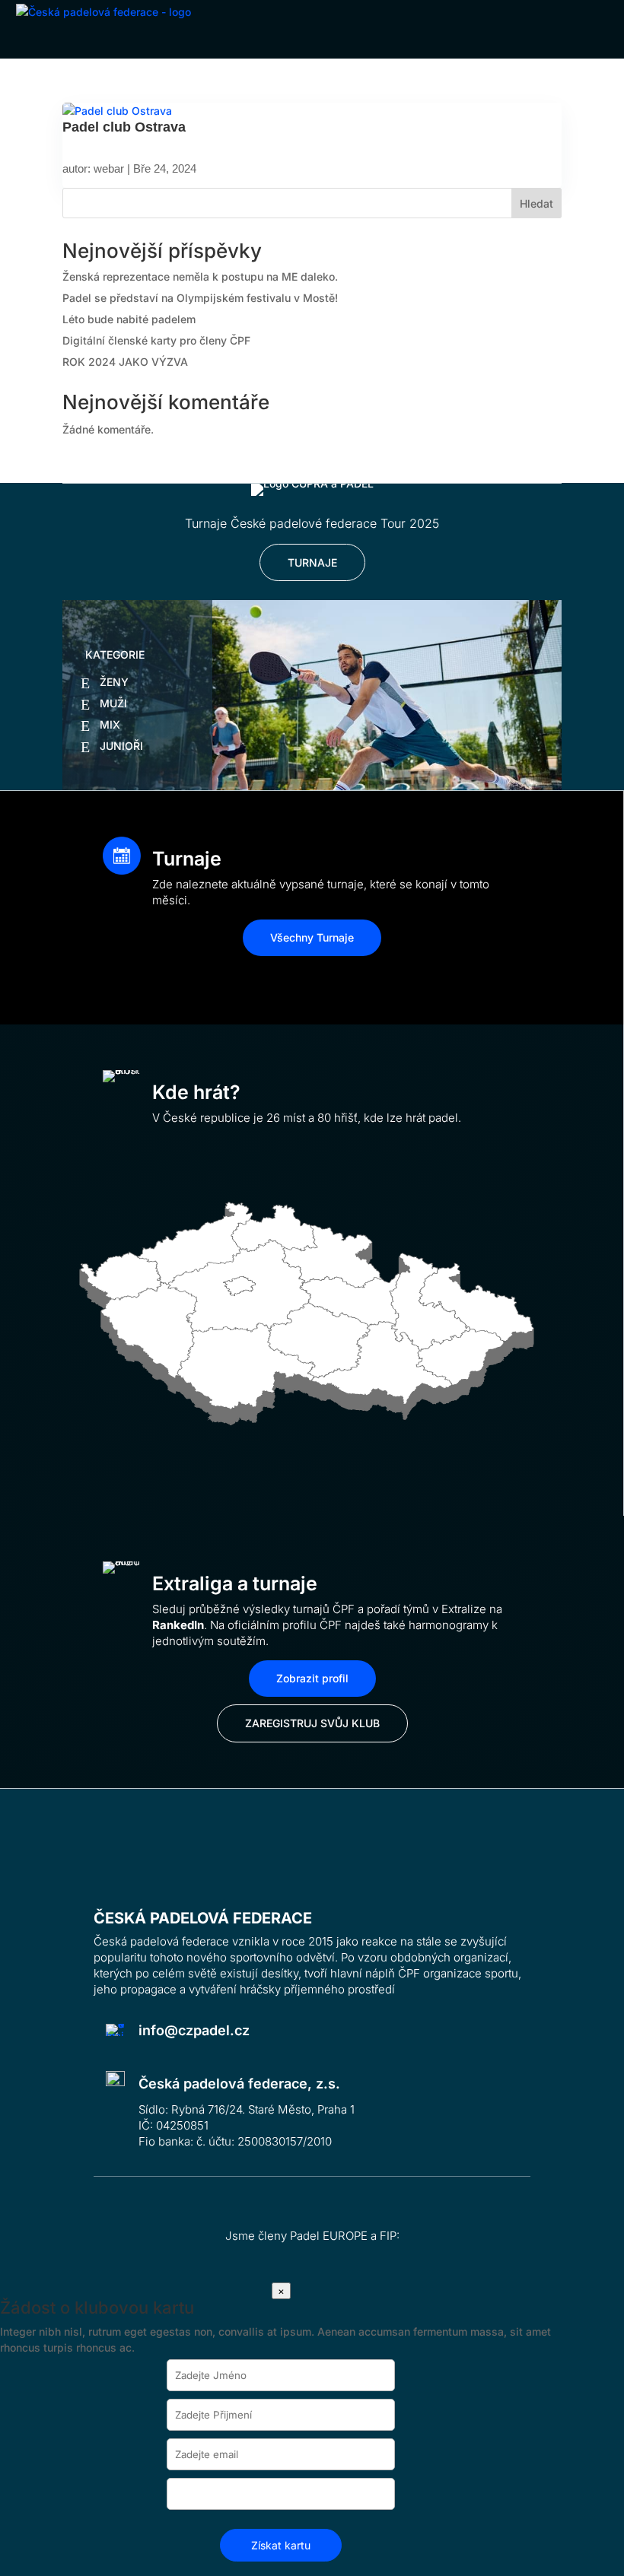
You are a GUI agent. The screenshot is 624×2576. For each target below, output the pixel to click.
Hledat (536, 203)
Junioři (121, 746)
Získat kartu (281, 2545)
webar (109, 168)
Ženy (114, 682)
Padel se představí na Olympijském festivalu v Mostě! (200, 298)
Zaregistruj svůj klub (312, 1723)
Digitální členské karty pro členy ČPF (156, 340)
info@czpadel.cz (194, 2030)
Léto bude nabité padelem (129, 319)
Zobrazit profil (312, 1678)
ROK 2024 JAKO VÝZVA (125, 362)
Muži (113, 703)
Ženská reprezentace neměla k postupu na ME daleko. (200, 276)
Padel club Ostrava (124, 127)
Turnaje (312, 562)
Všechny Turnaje (312, 937)
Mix (110, 724)
